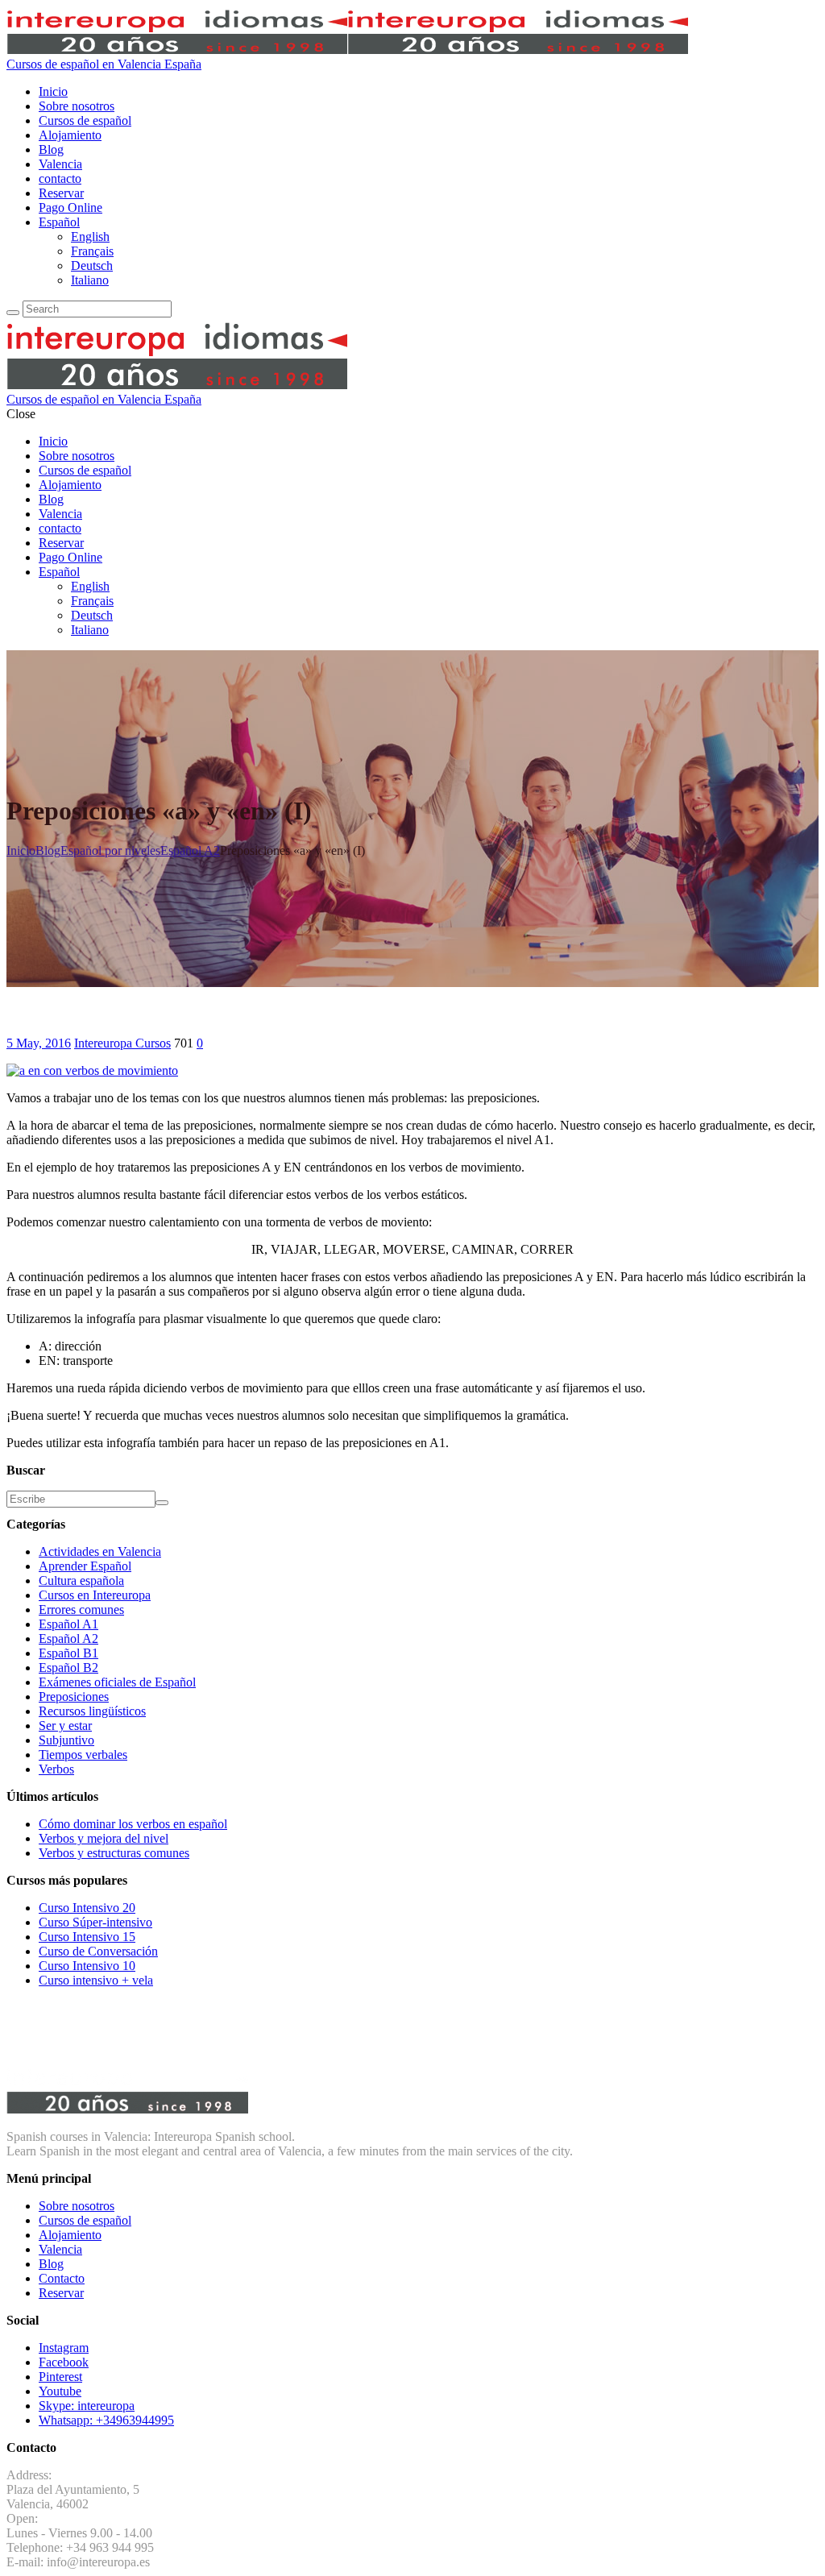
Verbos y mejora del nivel (104, 1838)
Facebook (64, 2362)
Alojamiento (70, 2235)
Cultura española (81, 1580)
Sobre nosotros (77, 2206)
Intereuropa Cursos (122, 1043)
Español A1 (68, 1624)
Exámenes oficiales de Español (117, 1682)
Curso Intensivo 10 (87, 1966)
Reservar (61, 2293)
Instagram (64, 2348)
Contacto (62, 2278)
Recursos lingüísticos (92, 1711)
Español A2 (68, 1639)
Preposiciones (74, 1697)
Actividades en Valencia (100, 1551)
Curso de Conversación (98, 1951)
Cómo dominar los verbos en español (133, 1824)
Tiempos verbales (83, 1755)
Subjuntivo (66, 1740)
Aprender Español (85, 1566)
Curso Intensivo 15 (87, 1937)
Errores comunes (81, 1609)
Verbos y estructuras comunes (114, 1853)
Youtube (60, 2391)
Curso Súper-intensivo (95, 1922)
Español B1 (68, 1653)
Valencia (60, 2249)
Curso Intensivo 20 (87, 1908)
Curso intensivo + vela (96, 1980)
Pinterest (60, 2377)
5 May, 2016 (39, 1043)
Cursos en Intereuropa (95, 1595)
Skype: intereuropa (87, 2406)
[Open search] (13, 313)
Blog (51, 2264)
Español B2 (68, 1668)
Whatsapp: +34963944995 (106, 2420)
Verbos (56, 1769)
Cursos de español (85, 2220)
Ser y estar (65, 1726)
